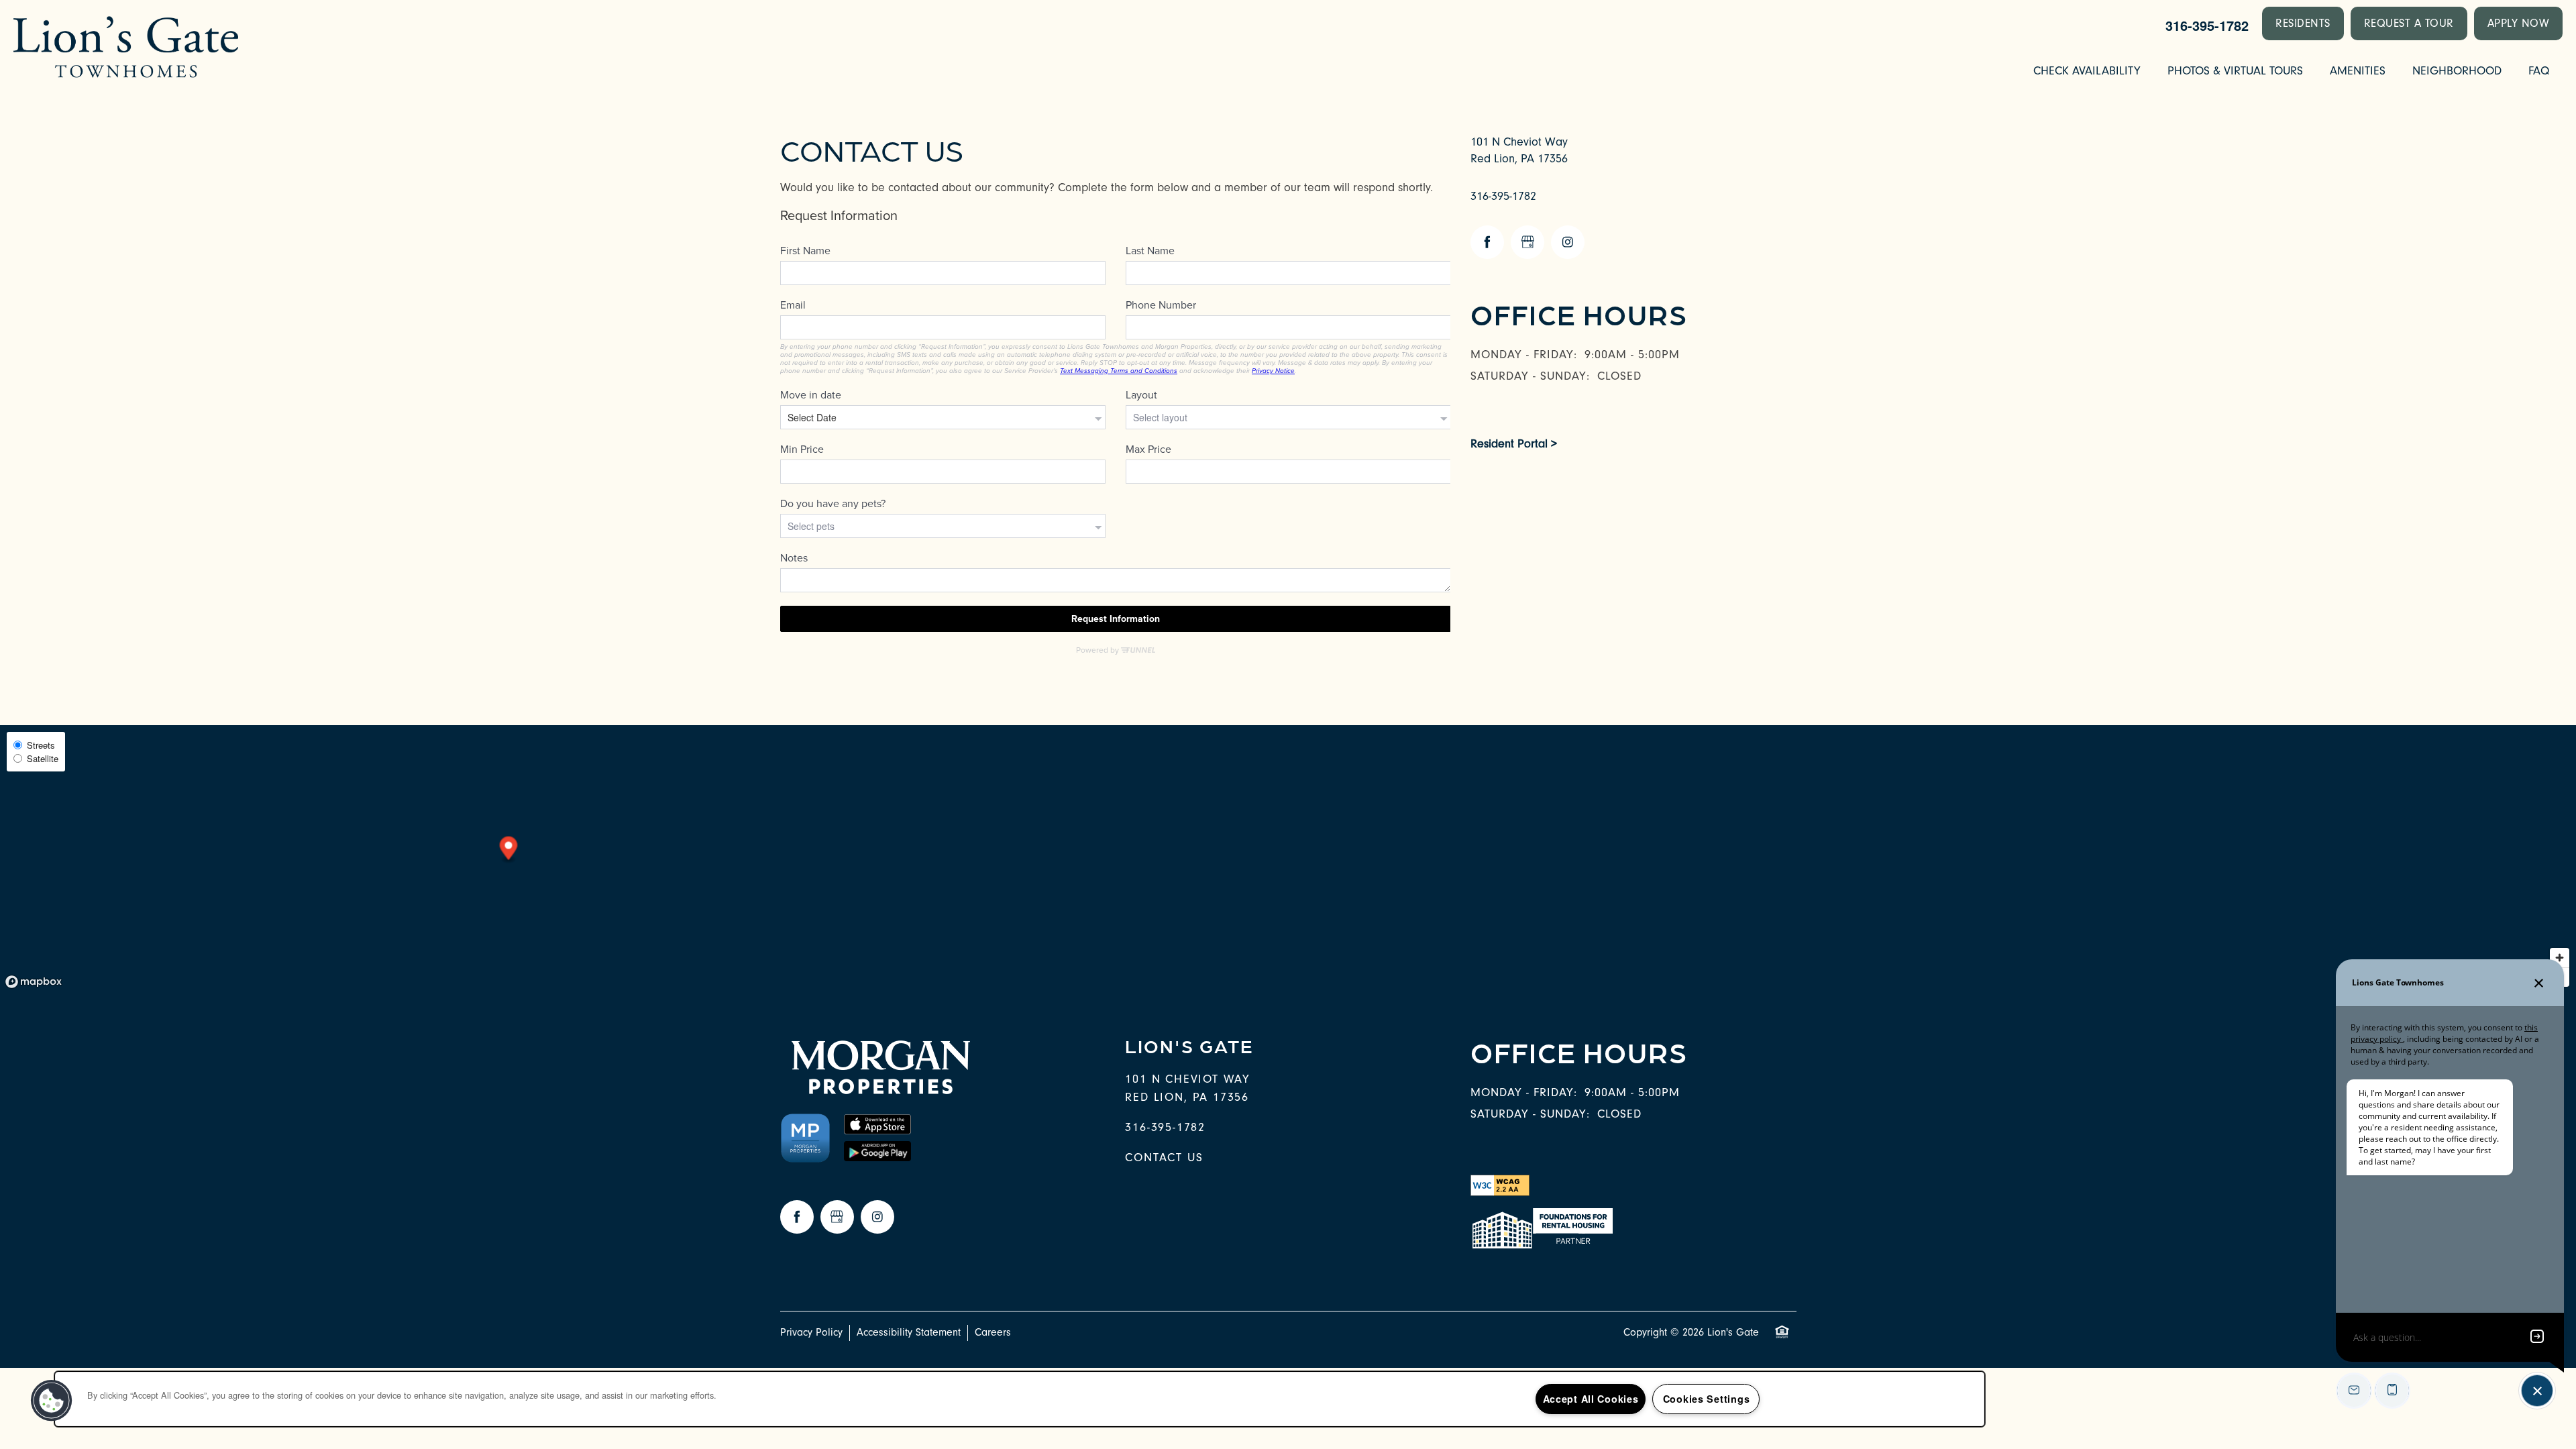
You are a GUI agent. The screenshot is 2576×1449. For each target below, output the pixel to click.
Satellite (43, 758)
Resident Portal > (1514, 444)
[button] (2303, 23)
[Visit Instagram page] (1568, 242)
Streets (41, 745)
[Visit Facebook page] (1487, 242)
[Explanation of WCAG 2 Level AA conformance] (1500, 1184)
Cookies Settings (1707, 1399)
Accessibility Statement (909, 1332)
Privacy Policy (811, 1332)
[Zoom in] (2560, 958)
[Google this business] (1527, 242)
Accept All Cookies (1591, 1399)
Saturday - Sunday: (1530, 376)
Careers (993, 1332)
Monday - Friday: (1524, 355)
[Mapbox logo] (34, 982)
